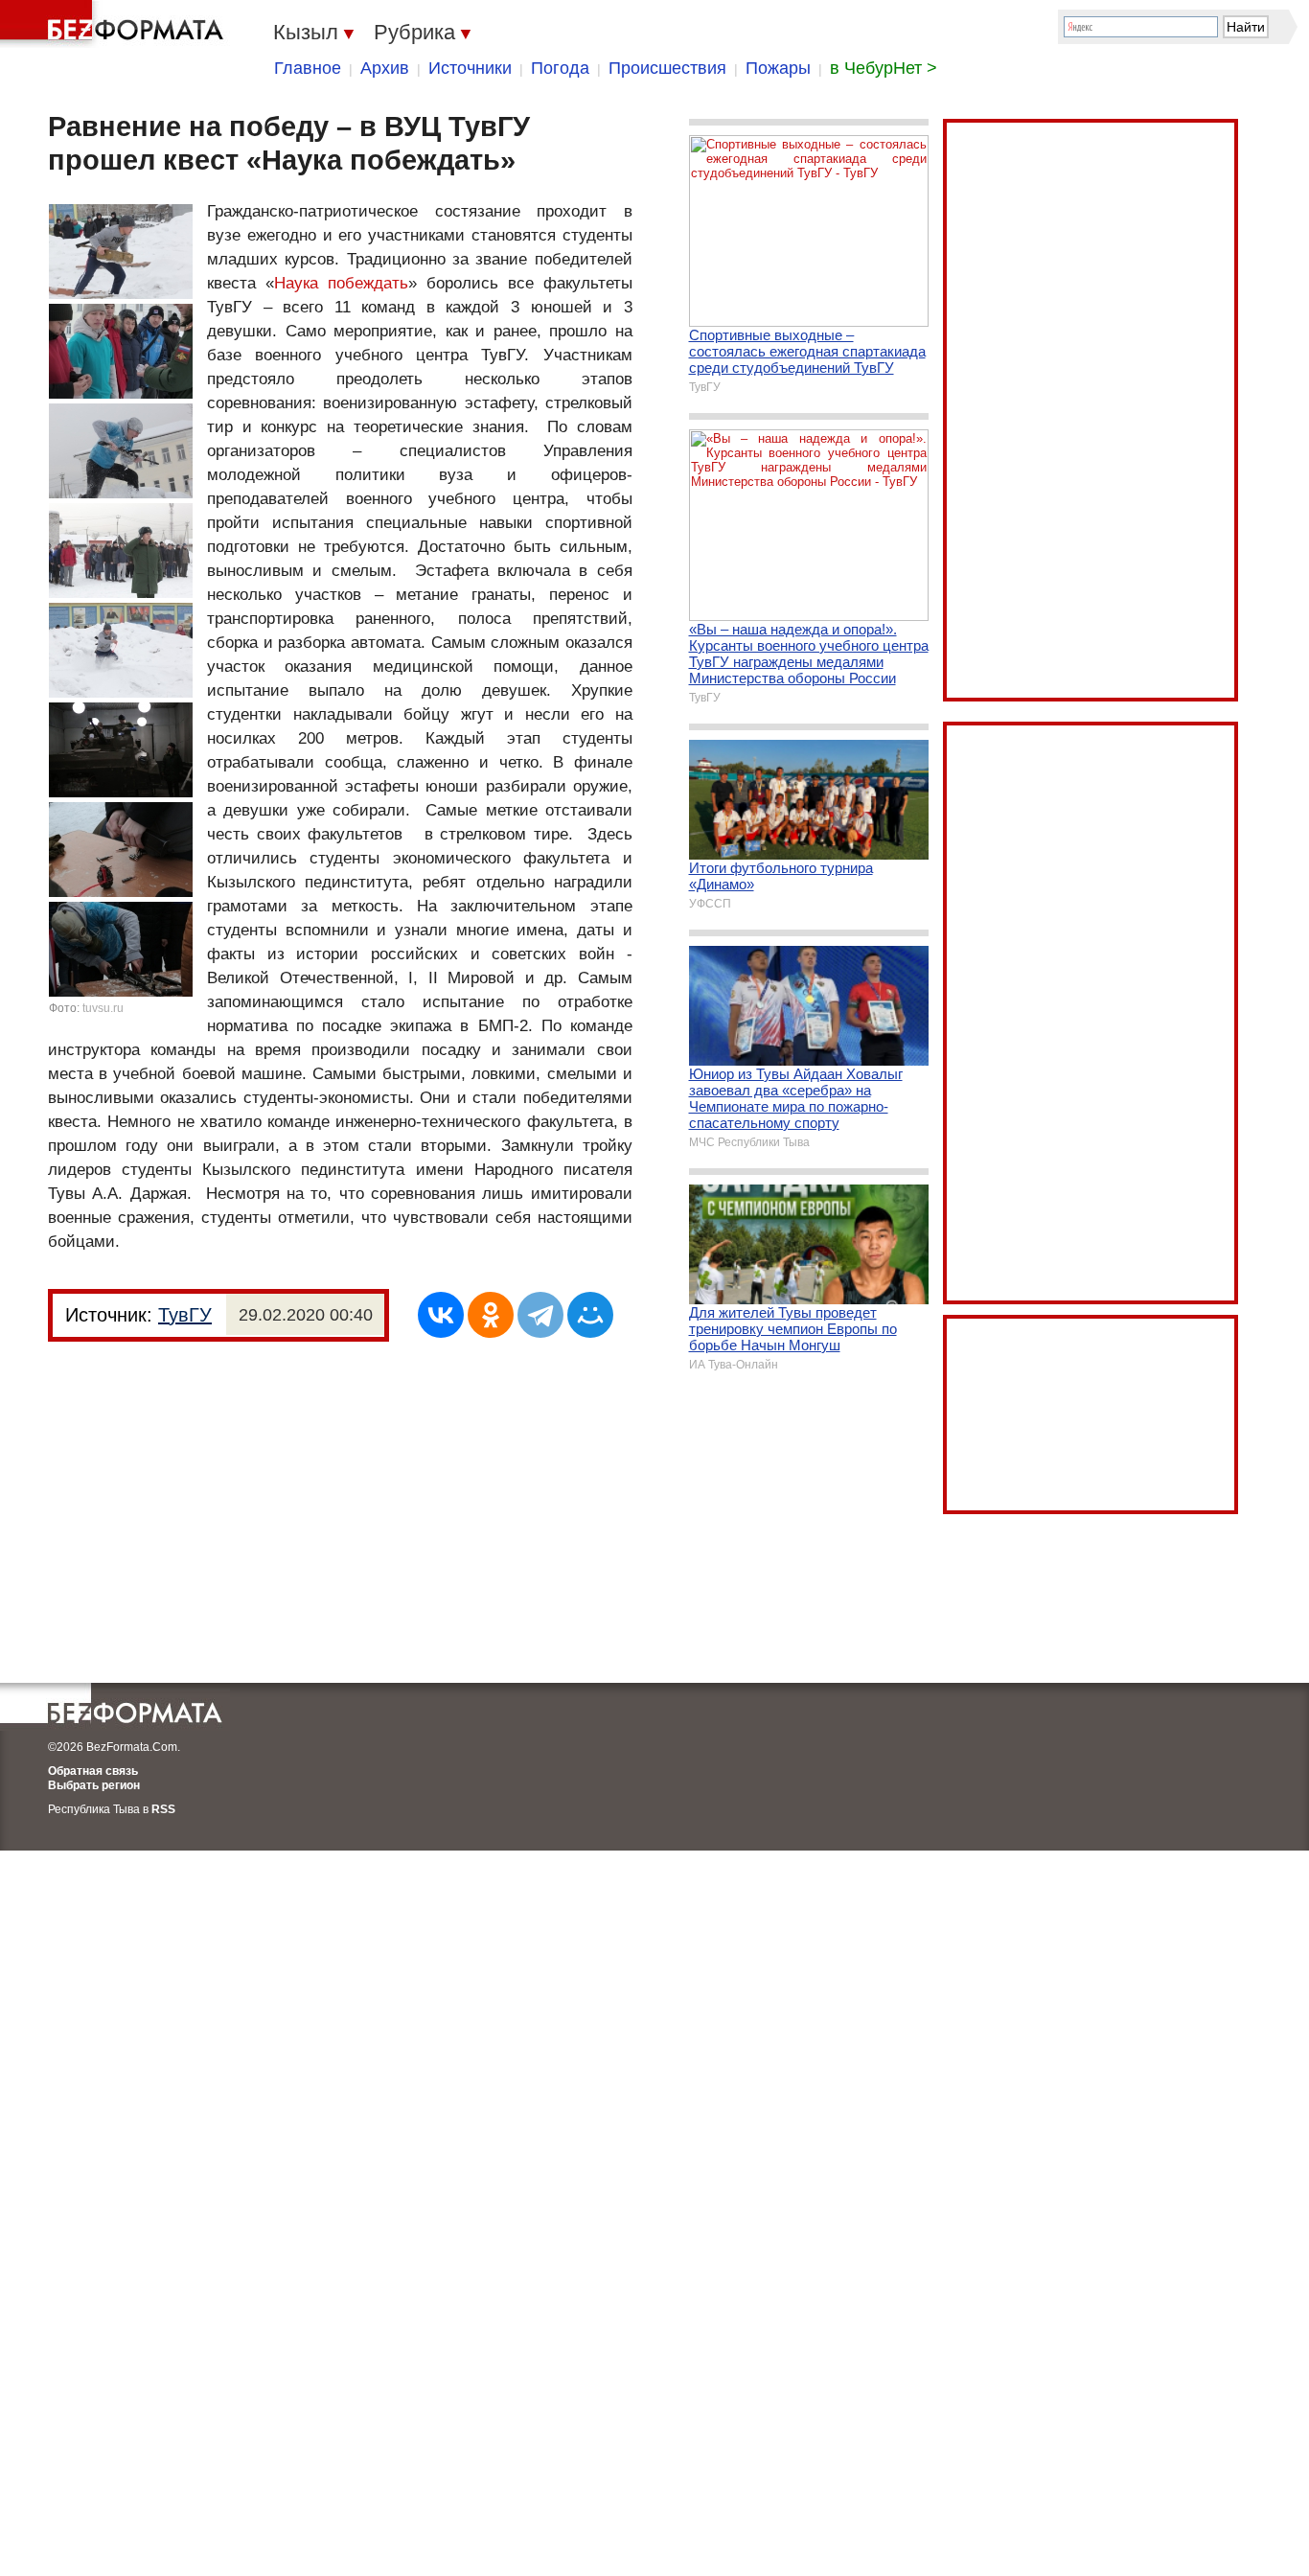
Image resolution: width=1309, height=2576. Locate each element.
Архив (385, 68)
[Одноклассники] (491, 1315)
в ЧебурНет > (884, 68)
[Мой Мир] (590, 1315)
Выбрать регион (94, 1785)
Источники (470, 68)
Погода (560, 68)
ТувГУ (185, 1315)
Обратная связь (93, 1771)
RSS (163, 1809)
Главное (308, 68)
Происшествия (667, 68)
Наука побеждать (341, 283)
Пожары (778, 68)
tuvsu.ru (103, 1008)
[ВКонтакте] (441, 1315)
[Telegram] (540, 1315)
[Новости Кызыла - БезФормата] (115, 24)
